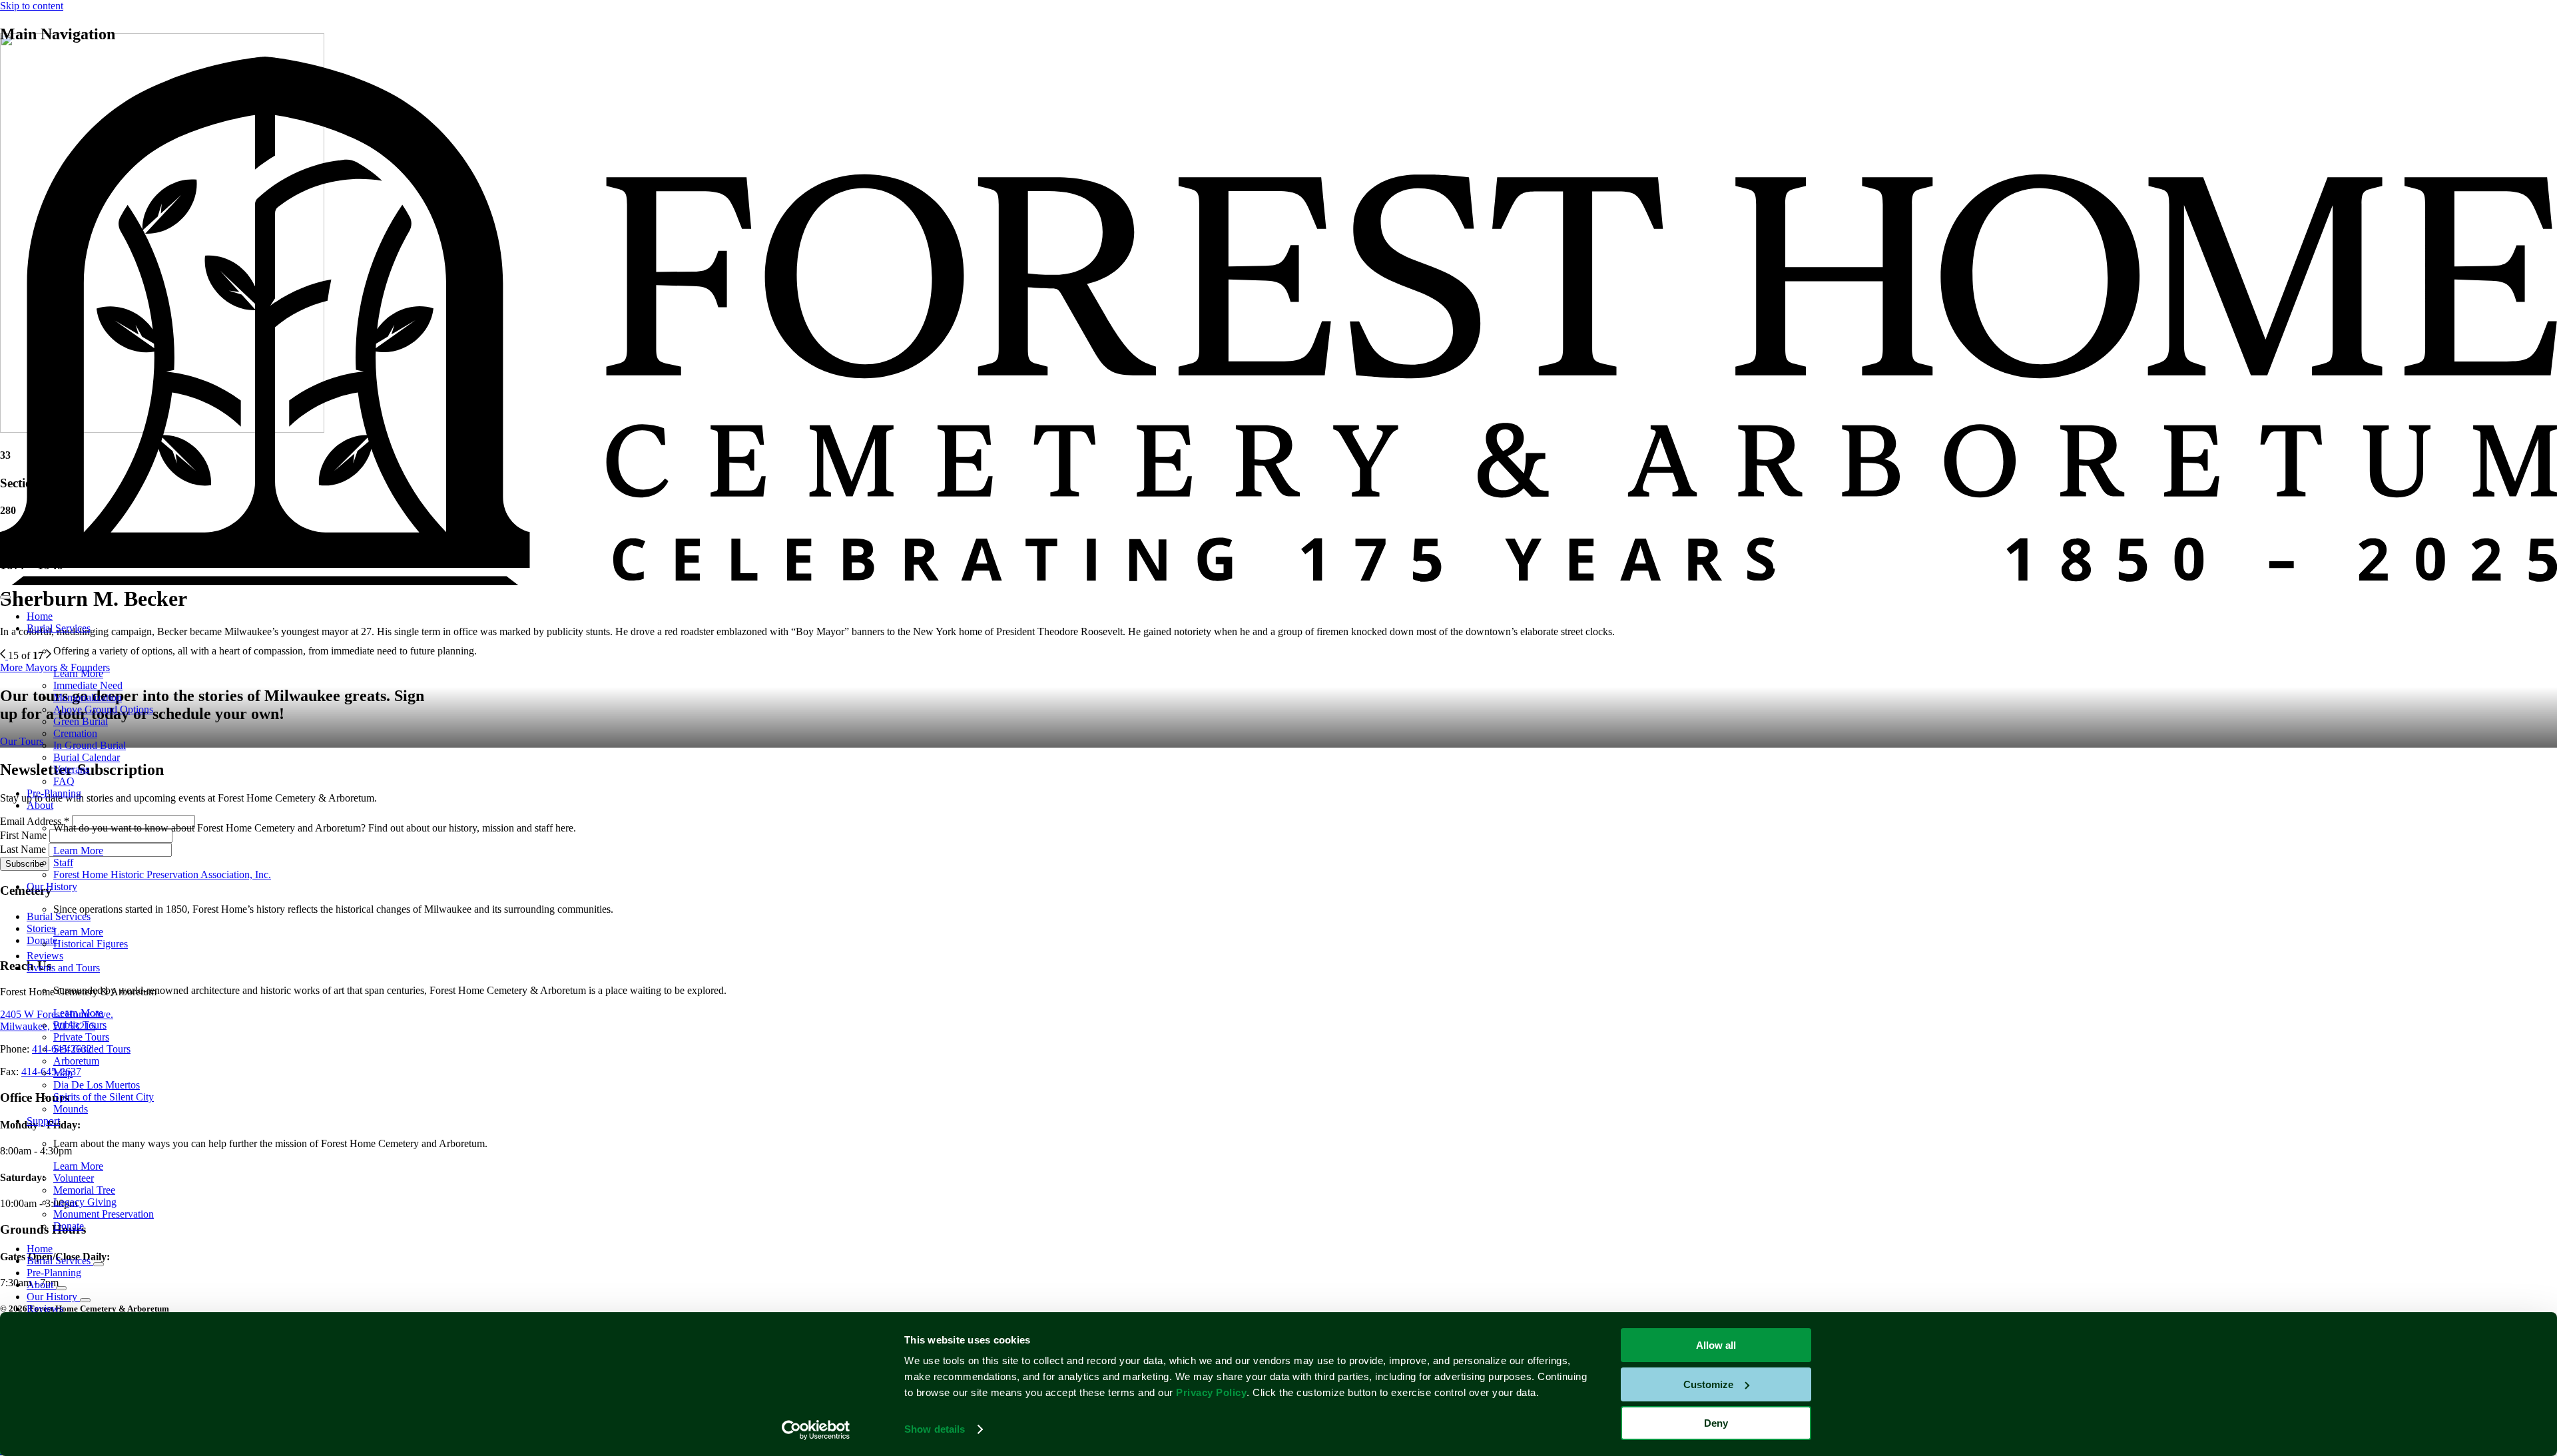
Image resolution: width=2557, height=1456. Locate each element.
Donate (69, 1226)
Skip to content (32, 6)
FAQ (64, 781)
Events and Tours (63, 968)
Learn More (78, 673)
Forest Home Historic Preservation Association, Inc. (162, 874)
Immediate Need (88, 685)
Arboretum (76, 1061)
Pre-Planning (54, 793)
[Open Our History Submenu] (85, 1300)
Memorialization (88, 697)
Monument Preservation (104, 1214)
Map (63, 1073)
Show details (935, 1429)
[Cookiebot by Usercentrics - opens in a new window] (816, 1430)
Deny (1716, 1423)
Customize (1708, 1384)
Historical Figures (91, 944)
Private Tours (81, 1037)
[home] (1278, 582)
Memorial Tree (84, 1190)
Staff (63, 862)
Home (40, 616)
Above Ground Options (103, 709)
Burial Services (59, 628)
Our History (52, 886)
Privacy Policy (1211, 1392)
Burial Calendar (87, 757)
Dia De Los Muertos (97, 1085)
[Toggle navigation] (5, 597)
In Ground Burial (90, 745)
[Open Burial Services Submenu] (99, 1264)
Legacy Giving (85, 1202)
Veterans (71, 769)
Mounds (71, 1109)
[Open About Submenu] (61, 1288)
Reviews (45, 956)
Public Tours (80, 1025)
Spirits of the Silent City (104, 1097)
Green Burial (81, 721)
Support (43, 1121)
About (40, 805)
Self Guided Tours (92, 1049)
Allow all (1716, 1345)
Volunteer (74, 1178)
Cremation (75, 733)
